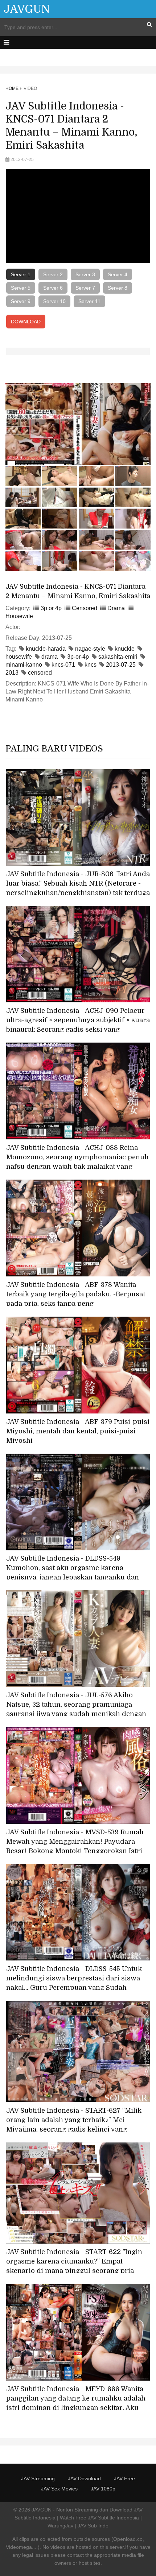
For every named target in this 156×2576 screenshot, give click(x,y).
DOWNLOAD (26, 322)
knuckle (125, 649)
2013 (12, 673)
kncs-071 (63, 665)
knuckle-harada (46, 649)
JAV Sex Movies (59, 2489)
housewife (19, 657)
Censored (85, 608)
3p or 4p (51, 608)
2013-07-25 (121, 665)
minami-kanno (24, 665)
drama (50, 657)
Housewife (19, 616)
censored (40, 673)
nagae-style (90, 649)
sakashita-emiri (118, 657)
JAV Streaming (38, 2478)
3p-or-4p (78, 657)
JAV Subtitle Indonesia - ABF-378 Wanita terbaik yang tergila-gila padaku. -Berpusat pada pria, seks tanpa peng (76, 1294)
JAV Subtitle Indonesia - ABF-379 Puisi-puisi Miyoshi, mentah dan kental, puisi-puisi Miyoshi (78, 1431)
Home (12, 88)
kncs (91, 665)
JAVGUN (27, 9)
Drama (116, 608)
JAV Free (124, 2478)
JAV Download (84, 2478)
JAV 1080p (103, 2489)
